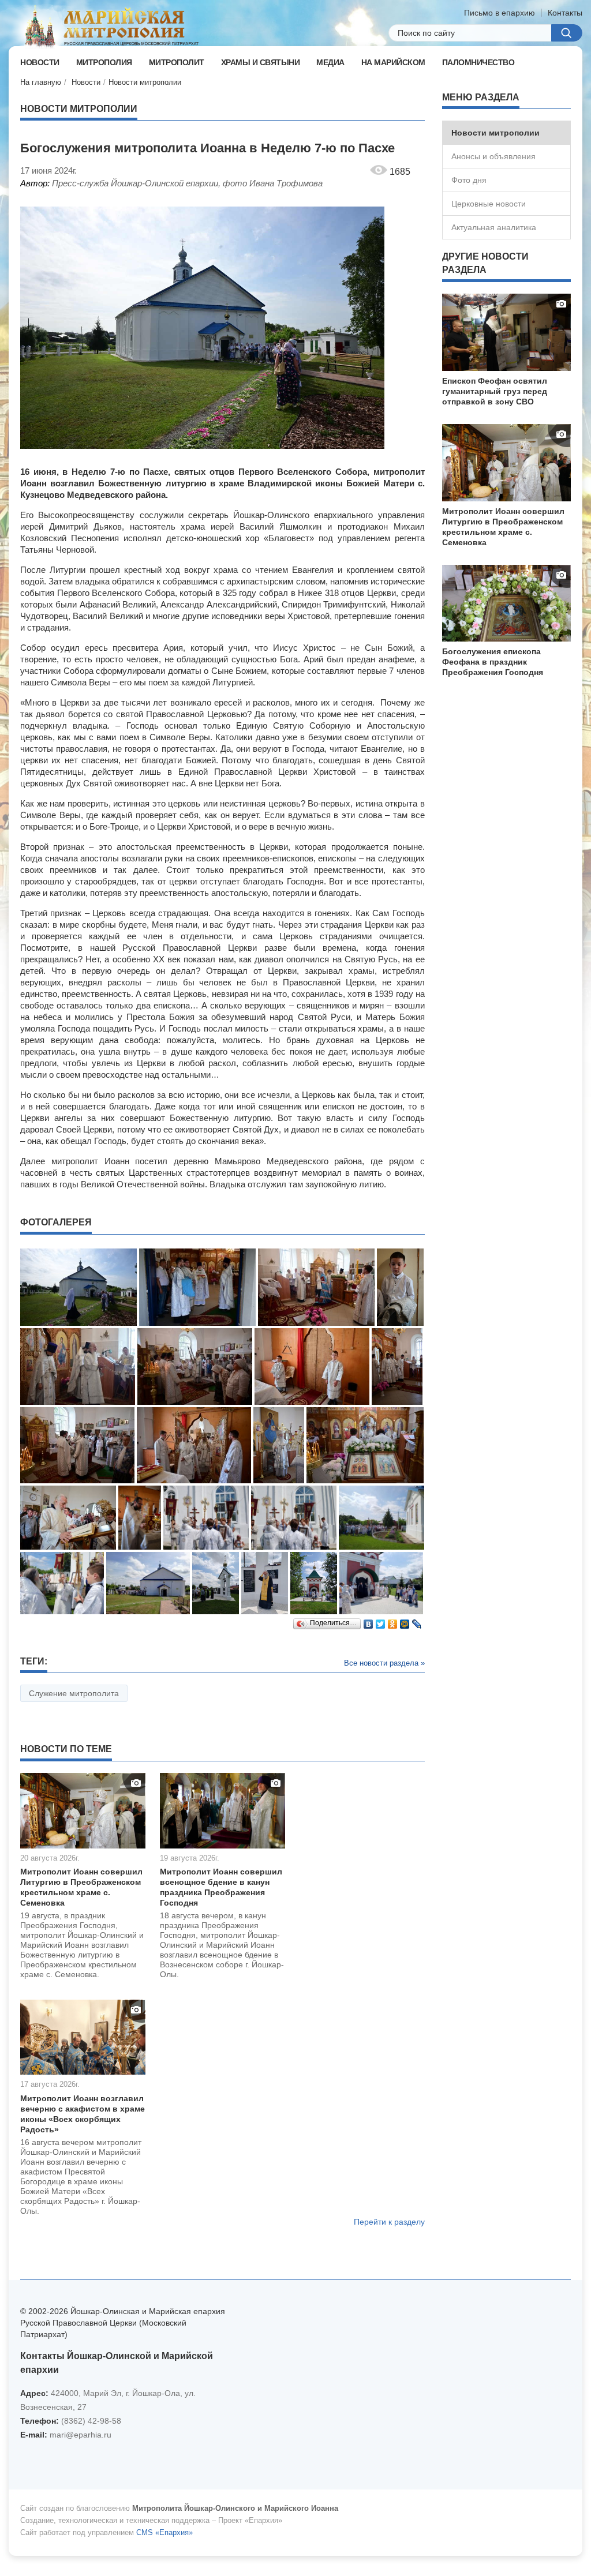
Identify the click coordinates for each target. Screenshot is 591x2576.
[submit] (567, 33)
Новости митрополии (145, 82)
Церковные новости (489, 204)
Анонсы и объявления (493, 156)
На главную (41, 82)
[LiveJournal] (417, 1621)
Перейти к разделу (389, 2222)
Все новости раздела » (384, 1663)
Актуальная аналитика (494, 227)
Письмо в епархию (500, 13)
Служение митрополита (74, 1693)
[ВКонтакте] (369, 1621)
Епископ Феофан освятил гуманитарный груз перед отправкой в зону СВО (495, 391)
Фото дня (469, 180)
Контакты (565, 13)
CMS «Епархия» (164, 2532)
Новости (86, 82)
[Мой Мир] (405, 1621)
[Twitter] (381, 1621)
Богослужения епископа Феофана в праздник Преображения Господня (493, 662)
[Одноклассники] (393, 1621)
